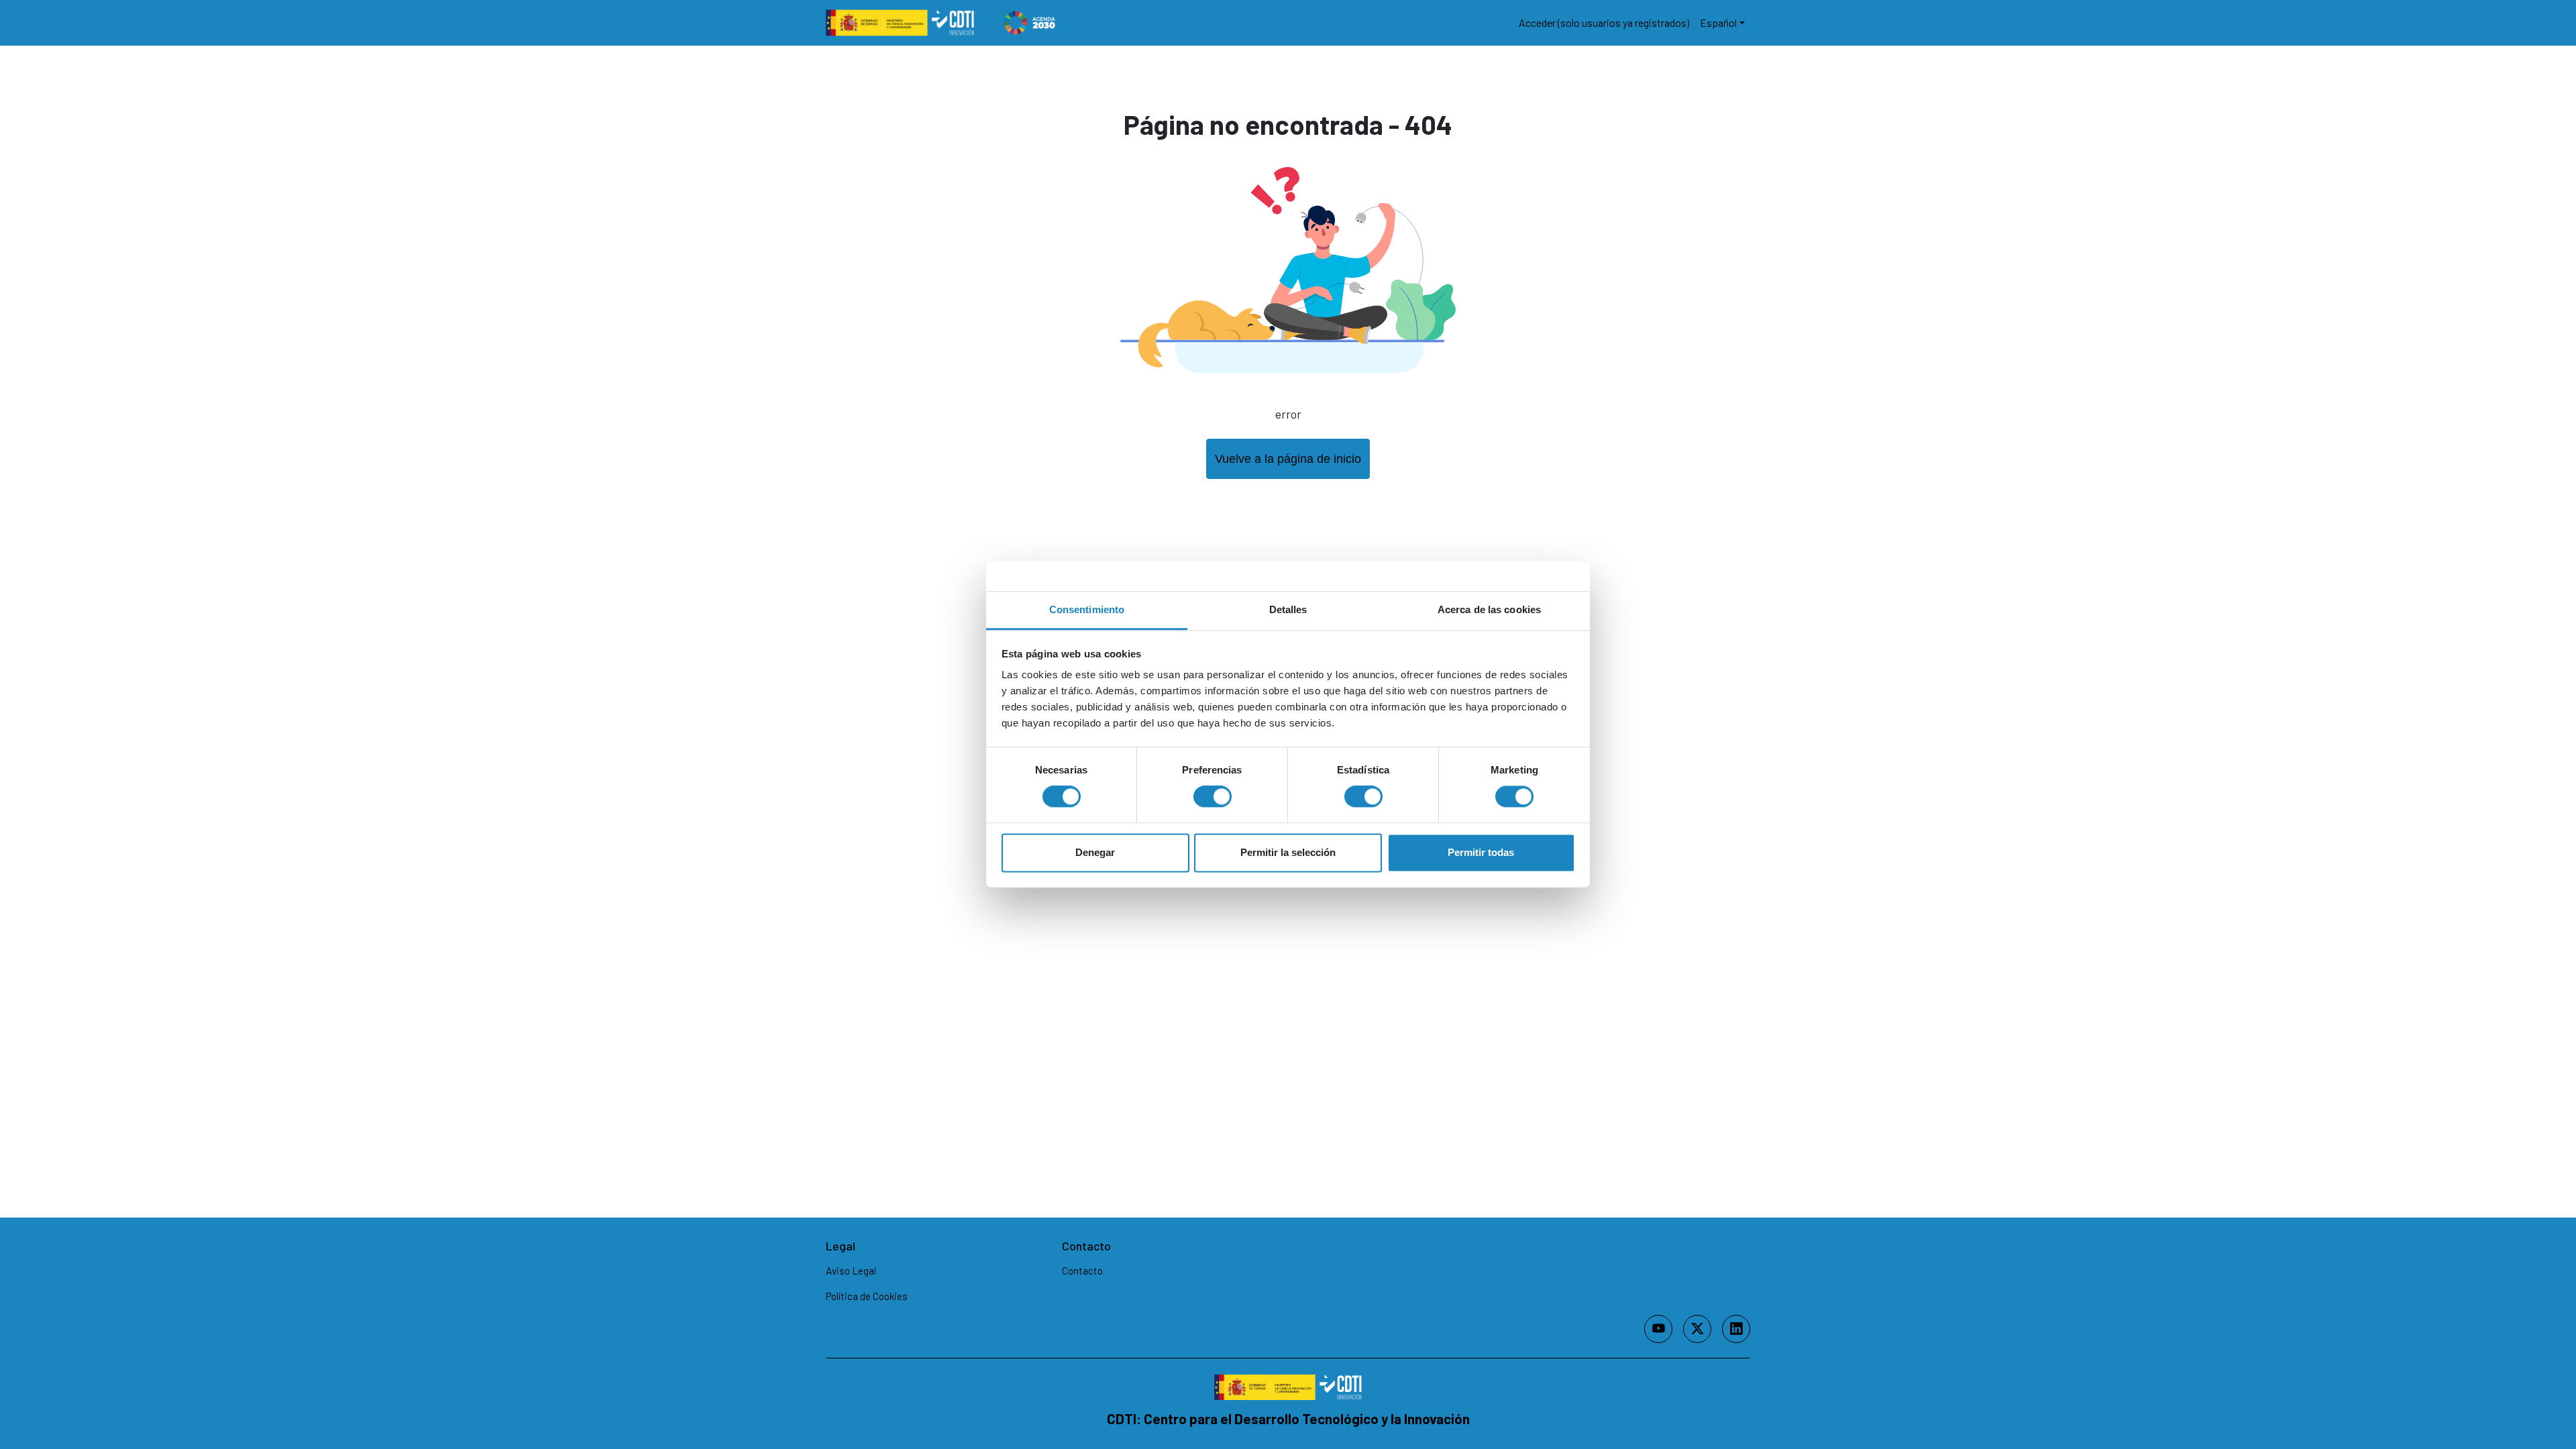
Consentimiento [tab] (1087, 609)
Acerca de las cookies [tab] (1489, 609)
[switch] (1213, 797)
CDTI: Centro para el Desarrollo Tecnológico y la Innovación (1288, 1418)
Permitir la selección (1288, 852)
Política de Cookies (867, 1296)
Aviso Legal (851, 1271)
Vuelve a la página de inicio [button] (1288, 459)
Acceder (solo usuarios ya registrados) (1604, 22)
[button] (1722, 23)
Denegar (1095, 852)
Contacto (1082, 1271)
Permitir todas (1481, 852)
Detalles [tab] (1288, 609)
